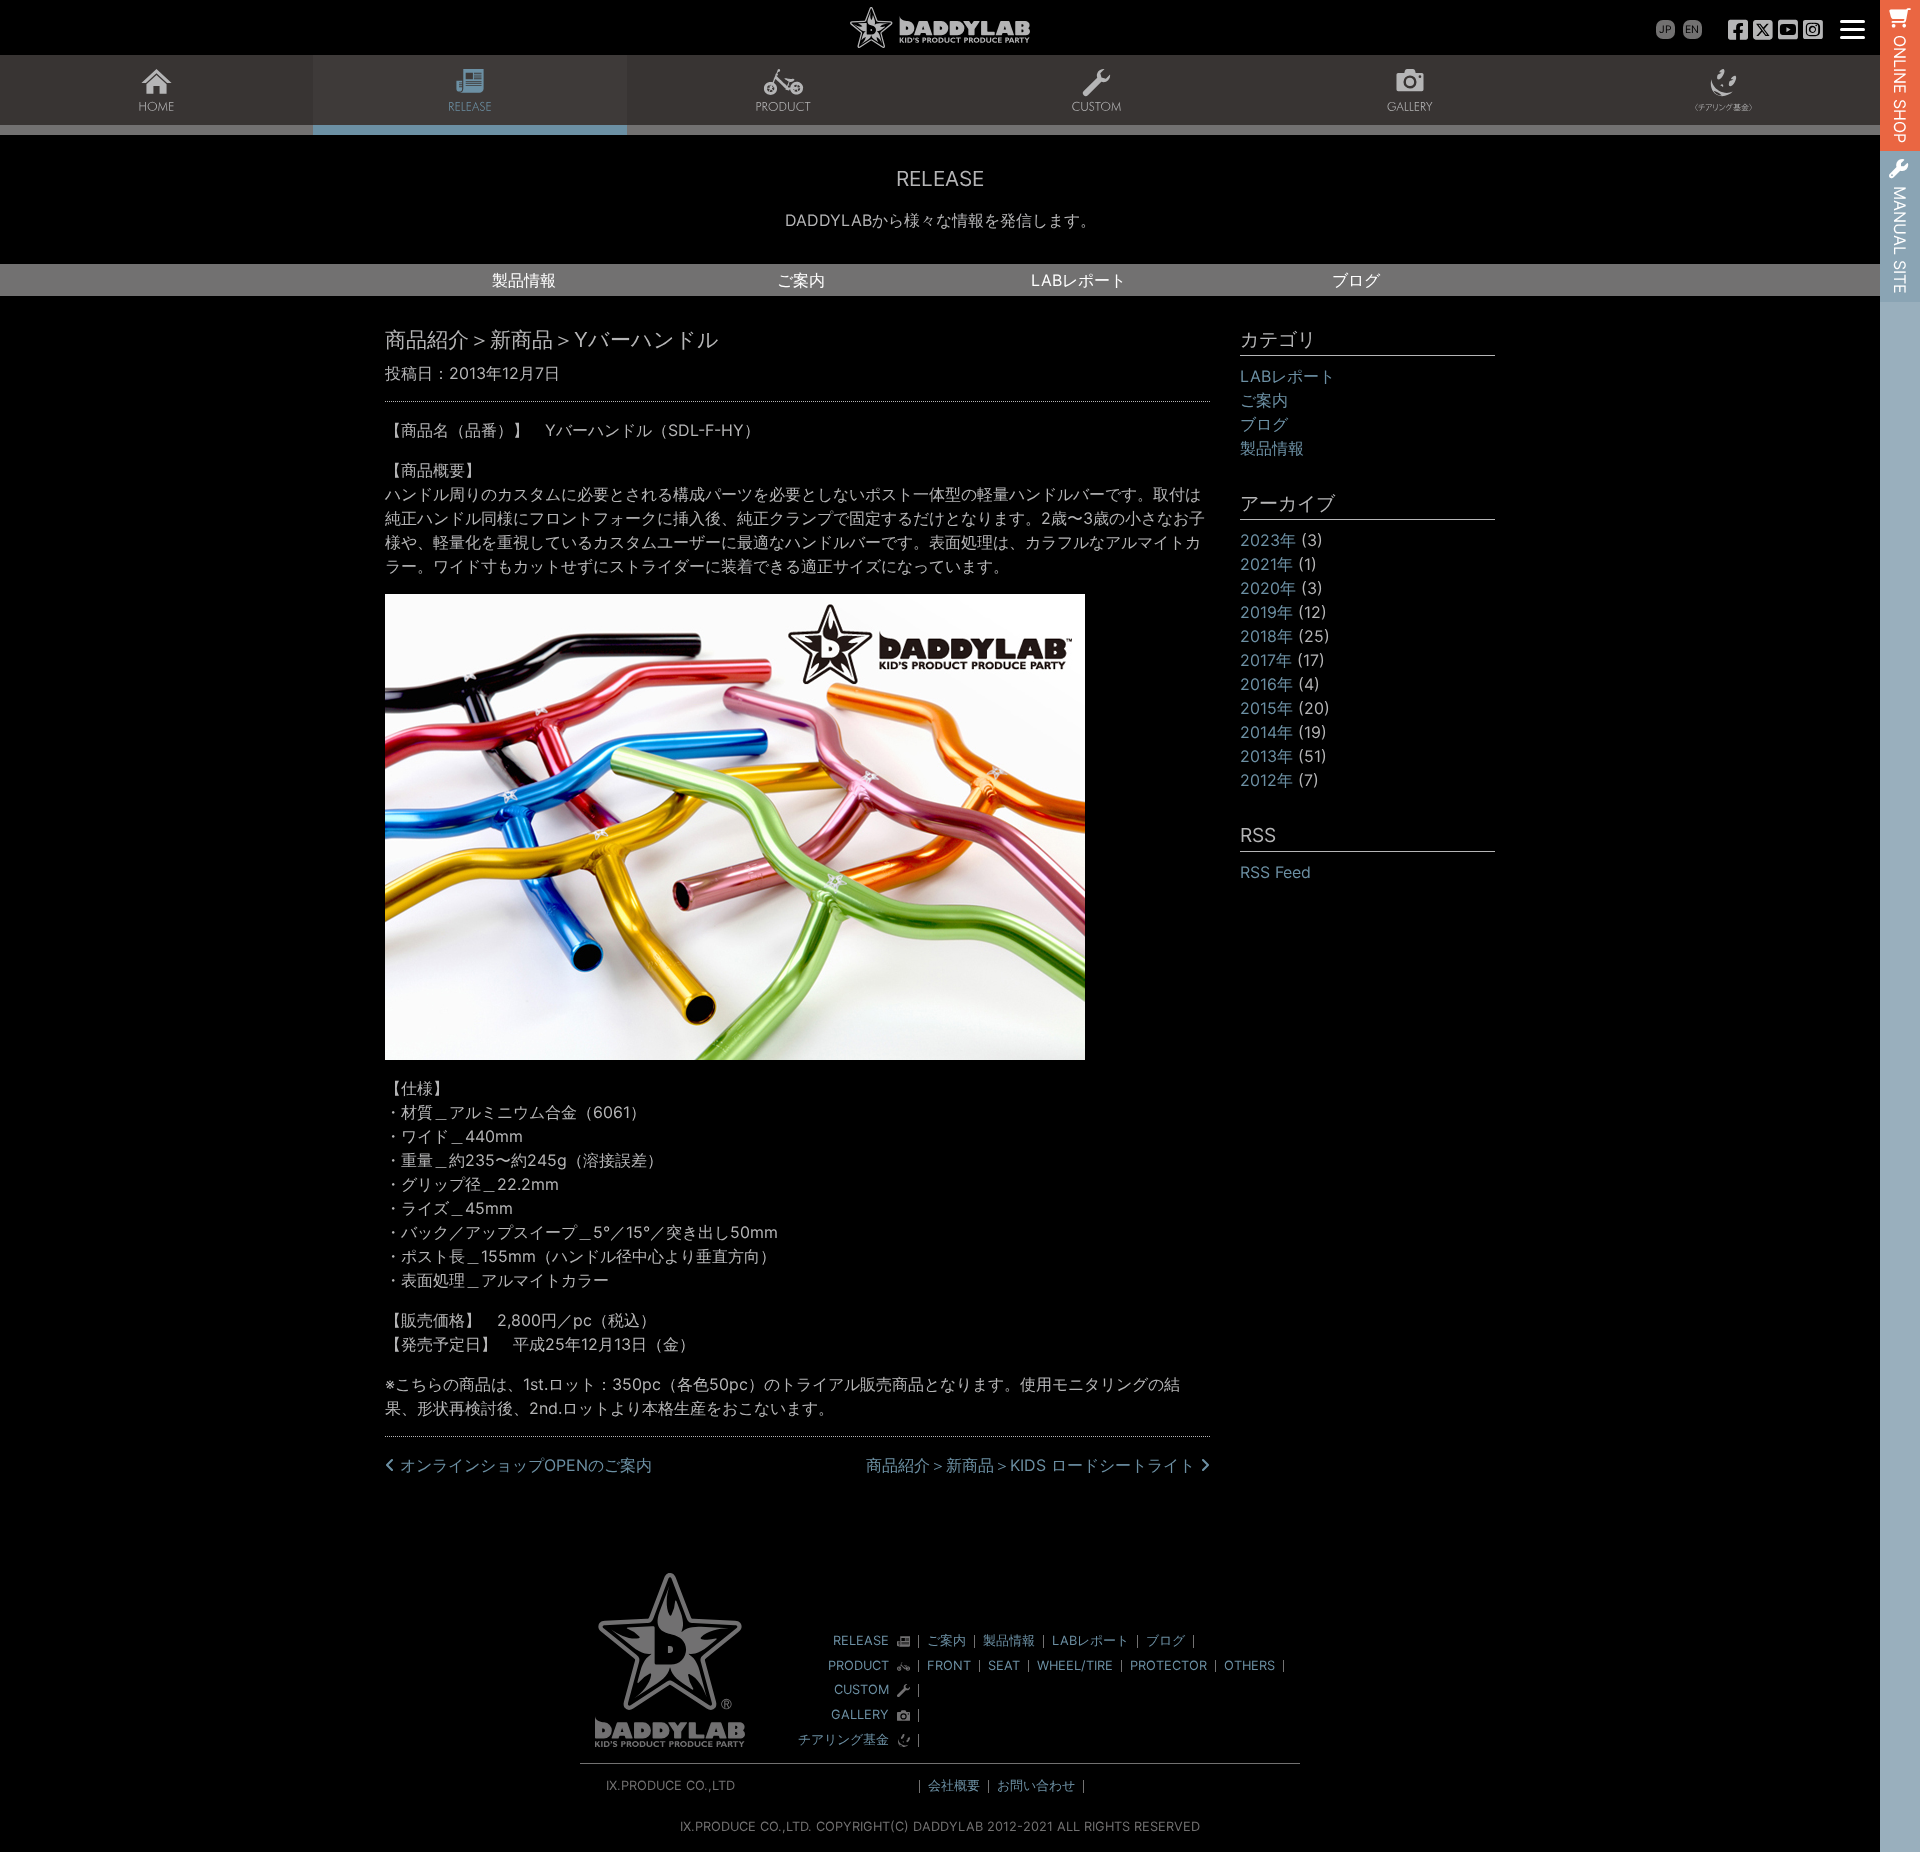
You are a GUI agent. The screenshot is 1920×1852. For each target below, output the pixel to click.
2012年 (1266, 780)
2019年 (1266, 612)
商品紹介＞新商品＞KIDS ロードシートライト (1033, 1465)
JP (1665, 29)
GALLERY (860, 1715)
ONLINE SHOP (1900, 89)
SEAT (1004, 1665)
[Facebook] (1738, 29)
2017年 (1266, 660)
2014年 (1266, 732)
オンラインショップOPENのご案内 (523, 1465)
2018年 (1266, 636)
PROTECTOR (1168, 1665)
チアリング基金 (843, 1740)
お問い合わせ (1036, 1785)
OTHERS (1249, 1665)
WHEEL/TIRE (1075, 1665)
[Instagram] (1812, 29)
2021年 (1266, 564)
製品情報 (524, 280)
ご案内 (801, 280)
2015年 (1266, 708)
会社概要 (954, 1785)
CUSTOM (861, 1690)
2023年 (1268, 540)
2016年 (1266, 684)
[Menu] (1852, 27)
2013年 (1266, 756)
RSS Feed (1275, 872)
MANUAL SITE (1900, 240)
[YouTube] (1787, 29)
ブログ (1356, 280)
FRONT (949, 1665)
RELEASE (861, 1641)
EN (1692, 29)
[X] (1763, 29)
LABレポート (1078, 280)
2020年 (1268, 588)
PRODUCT (858, 1666)
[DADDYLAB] (940, 27)
